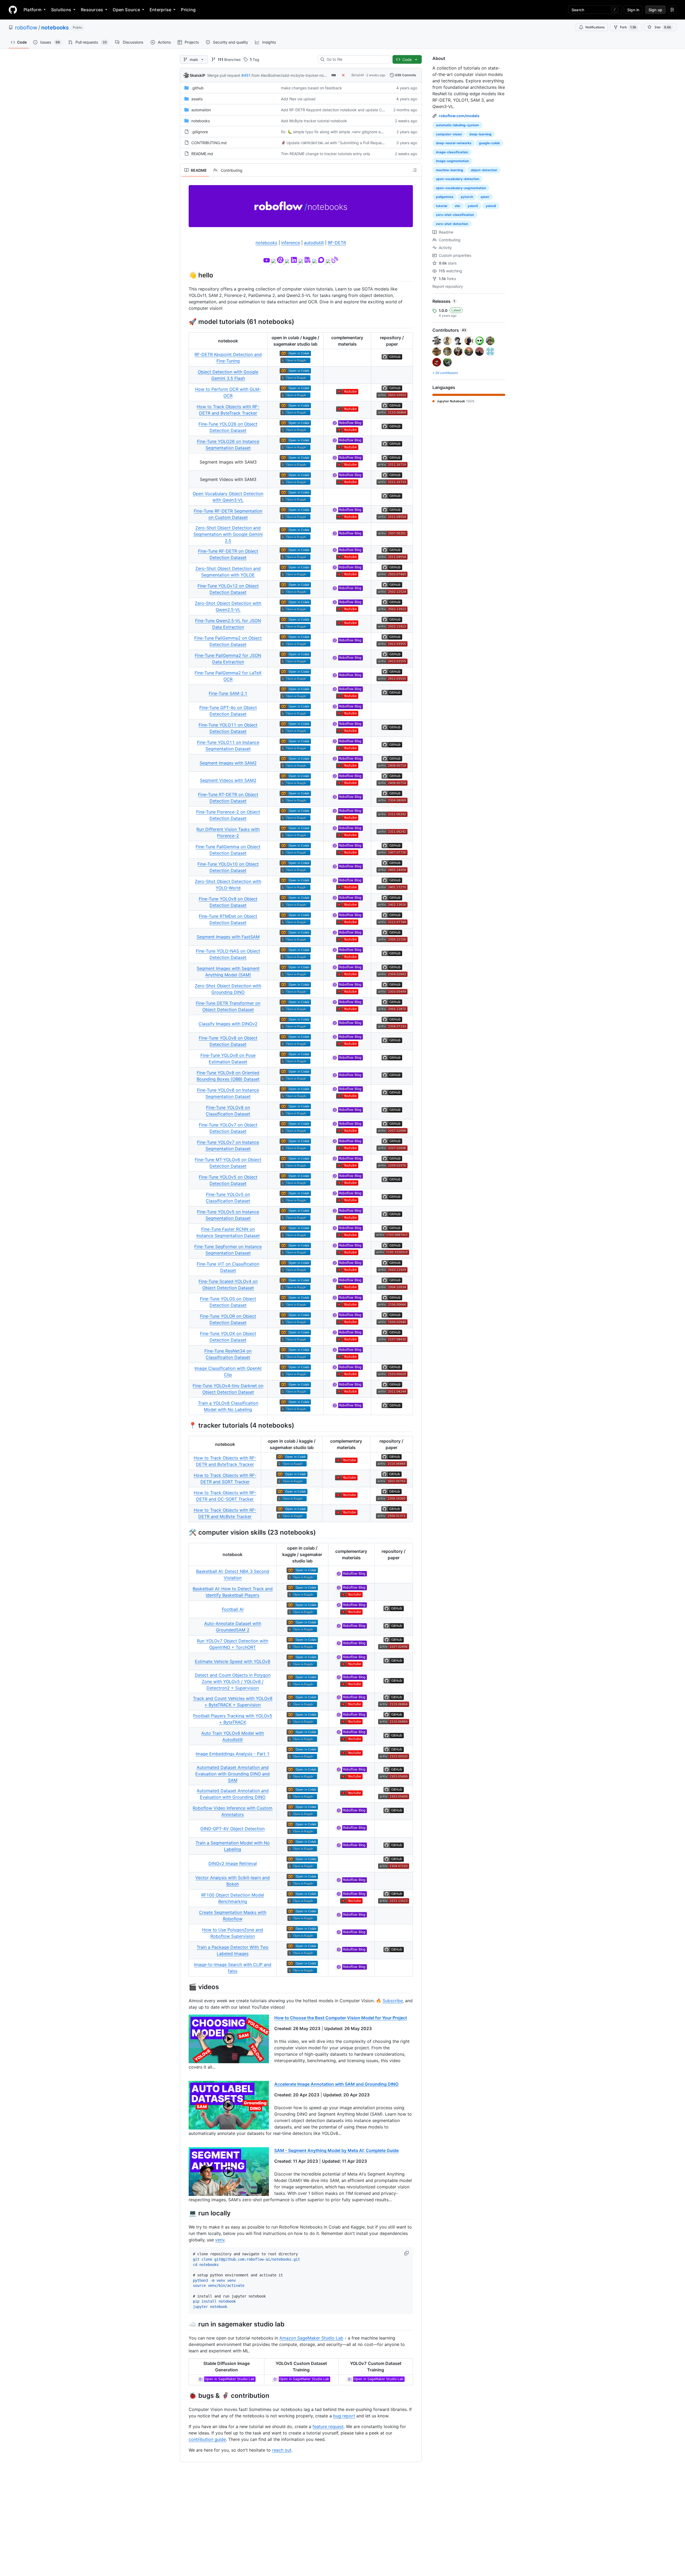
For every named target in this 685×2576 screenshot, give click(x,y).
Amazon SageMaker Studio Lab (311, 2338)
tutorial (442, 206)
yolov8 (491, 206)
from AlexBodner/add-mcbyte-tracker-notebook (294, 75)
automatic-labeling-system (457, 125)
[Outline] (415, 170)
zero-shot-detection (452, 224)
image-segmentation (452, 161)
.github (197, 88)
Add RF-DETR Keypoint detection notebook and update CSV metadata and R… (350, 110)
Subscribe (393, 2001)
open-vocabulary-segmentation (461, 188)
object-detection (484, 170)
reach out (282, 2450)
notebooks (55, 28)
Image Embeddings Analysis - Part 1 (233, 1754)
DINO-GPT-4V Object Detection (233, 1829)
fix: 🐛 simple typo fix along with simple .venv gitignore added (335, 132)
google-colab (489, 143)
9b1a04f (358, 75)
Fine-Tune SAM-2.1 (228, 693)
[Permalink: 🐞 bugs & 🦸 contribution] (185, 2395)
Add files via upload (298, 99)
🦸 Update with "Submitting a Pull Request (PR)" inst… (343, 143)
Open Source (126, 10)
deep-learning (480, 134)
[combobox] (356, 59)
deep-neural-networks (454, 143)
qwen (485, 197)
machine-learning (450, 170)
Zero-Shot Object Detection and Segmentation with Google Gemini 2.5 (228, 534)
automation (201, 110)
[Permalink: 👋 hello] (185, 275)
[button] (407, 2253)
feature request (328, 2426)
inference (291, 243)
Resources (92, 10)
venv (220, 2240)
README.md (202, 154)
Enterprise (160, 10)
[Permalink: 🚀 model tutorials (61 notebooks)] (185, 322)
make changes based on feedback (311, 88)
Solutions (61, 10)
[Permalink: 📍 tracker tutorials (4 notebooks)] (185, 1425)
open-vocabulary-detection (458, 179)
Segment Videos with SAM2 (228, 780)
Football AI (233, 1609)
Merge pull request (224, 75)
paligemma (445, 197)
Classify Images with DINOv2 (228, 1024)
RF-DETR (337, 243)
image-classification (452, 152)
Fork (628, 27)
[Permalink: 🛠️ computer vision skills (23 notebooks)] (185, 1532)
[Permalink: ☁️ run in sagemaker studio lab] (185, 2324)
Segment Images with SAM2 (228, 763)
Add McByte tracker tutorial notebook (314, 121)
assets (197, 99)
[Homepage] (13, 10)
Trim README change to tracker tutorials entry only (326, 154)
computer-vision (449, 134)
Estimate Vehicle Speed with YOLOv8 (233, 1661)
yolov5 (473, 206)
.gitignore (200, 132)
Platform (33, 10)
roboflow (26, 28)
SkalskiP (197, 75)
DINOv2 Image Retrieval (233, 1863)
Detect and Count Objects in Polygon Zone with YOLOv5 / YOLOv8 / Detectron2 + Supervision (233, 1681)
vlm (457, 206)
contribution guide (207, 2439)
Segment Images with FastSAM (228, 937)
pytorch (467, 197)
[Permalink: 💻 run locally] (185, 2213)
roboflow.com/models (459, 116)
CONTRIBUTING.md (209, 143)
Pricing (188, 10)
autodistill (314, 243)
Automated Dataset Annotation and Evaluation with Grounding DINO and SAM (233, 1774)
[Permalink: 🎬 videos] (185, 1987)
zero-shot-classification (455, 215)
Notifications (595, 27)
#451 (246, 75)
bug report (344, 2416)
